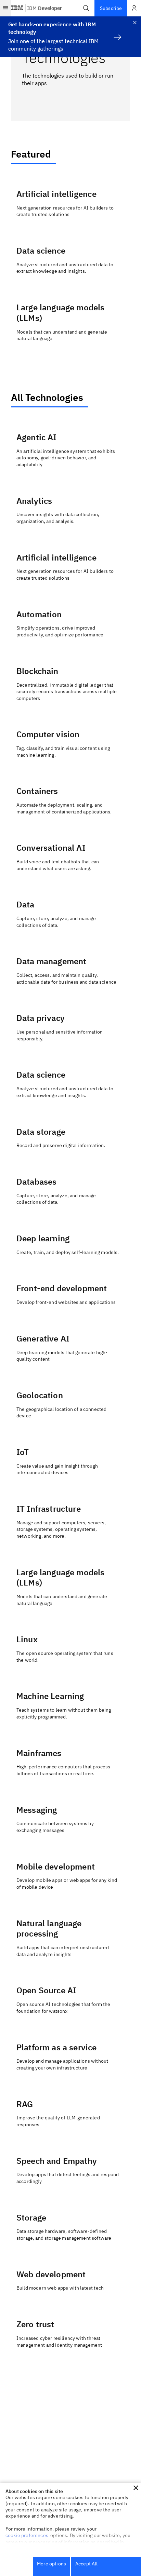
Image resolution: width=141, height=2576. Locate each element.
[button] (86, 8)
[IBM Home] (17, 8)
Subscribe (111, 8)
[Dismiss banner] (135, 23)
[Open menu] (5, 8)
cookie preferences (27, 2535)
